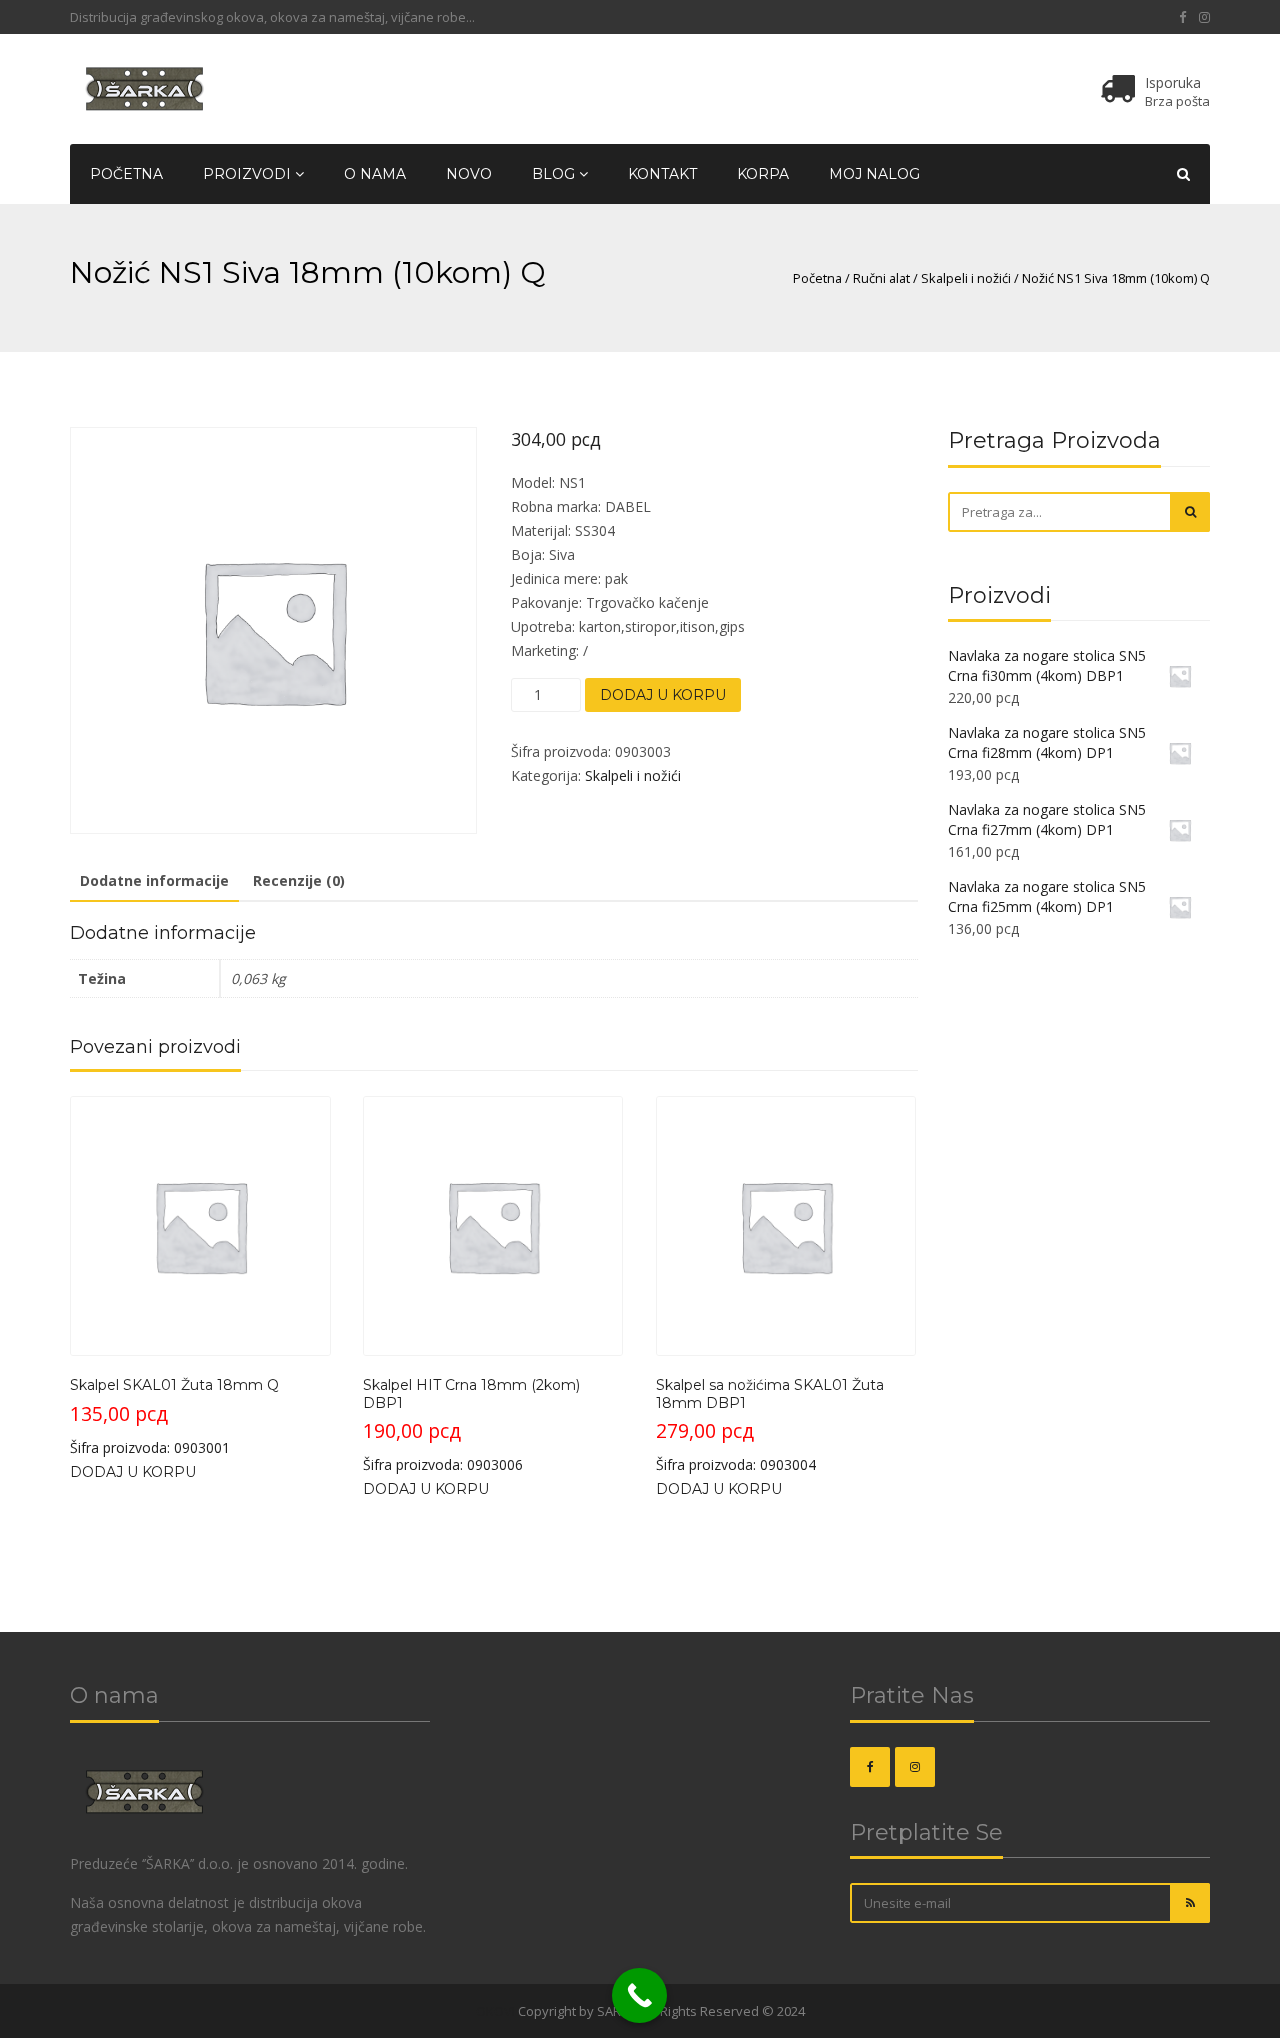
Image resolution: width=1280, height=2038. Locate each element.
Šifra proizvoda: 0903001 (174, 1416)
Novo (469, 174)
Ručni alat (881, 278)
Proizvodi (249, 174)
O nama (375, 174)
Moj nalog (874, 174)
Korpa (763, 174)
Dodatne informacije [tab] (154, 880)
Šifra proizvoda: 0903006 (471, 1425)
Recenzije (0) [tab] (299, 880)
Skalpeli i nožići (966, 278)
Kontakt (662, 174)
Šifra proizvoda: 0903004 (770, 1425)
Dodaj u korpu (663, 695)
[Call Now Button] (639, 1995)
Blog (555, 174)
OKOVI (495, 2011)
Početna (126, 174)
